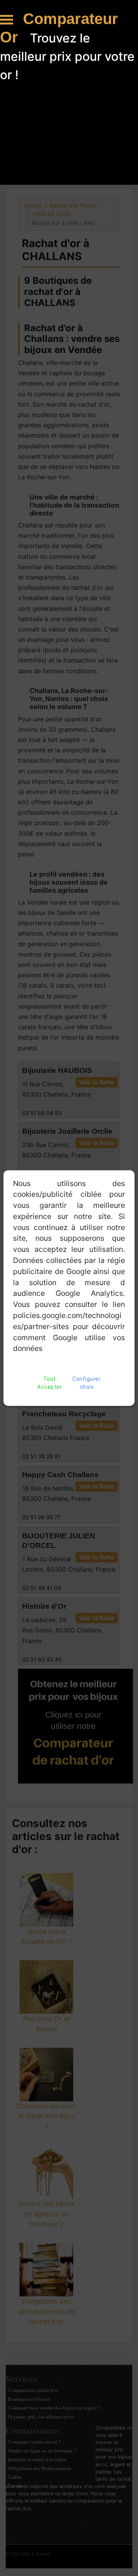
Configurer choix (86, 1383)
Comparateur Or (59, 28)
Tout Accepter (49, 1383)
